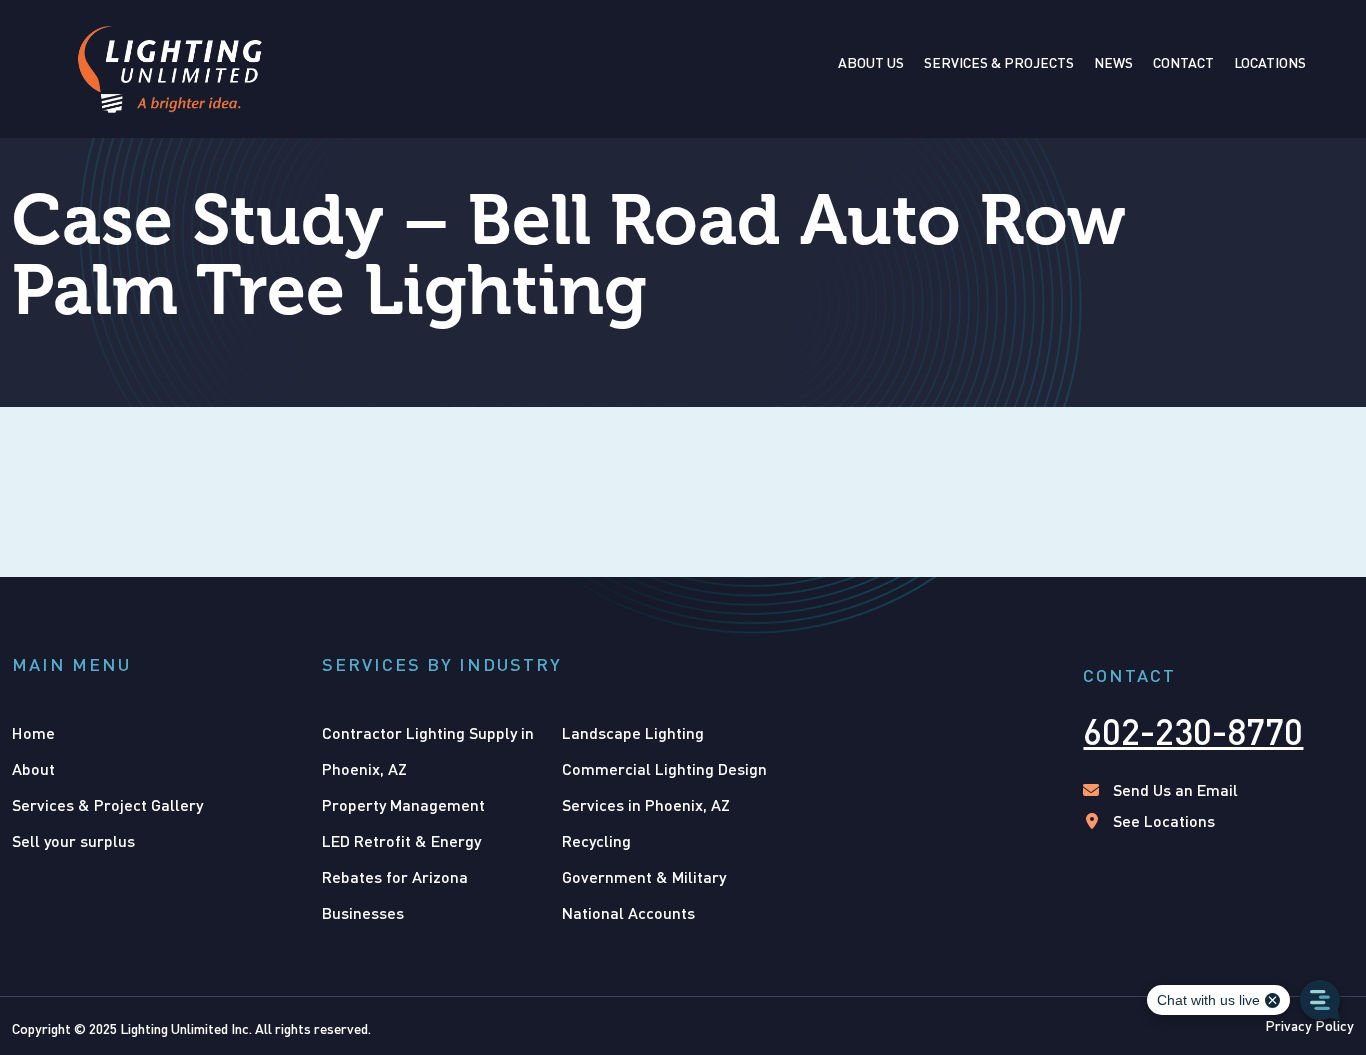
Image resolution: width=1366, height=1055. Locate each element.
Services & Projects (999, 62)
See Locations (1164, 820)
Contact (1183, 62)
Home (33, 732)
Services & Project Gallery (107, 804)
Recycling (596, 840)
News (1113, 62)
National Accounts (628, 912)
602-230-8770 (1193, 731)
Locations (1270, 62)
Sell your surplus (73, 840)
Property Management (403, 804)
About (33, 768)
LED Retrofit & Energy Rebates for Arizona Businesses (401, 876)
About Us (871, 62)
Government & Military (644, 876)
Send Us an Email (1175, 789)
